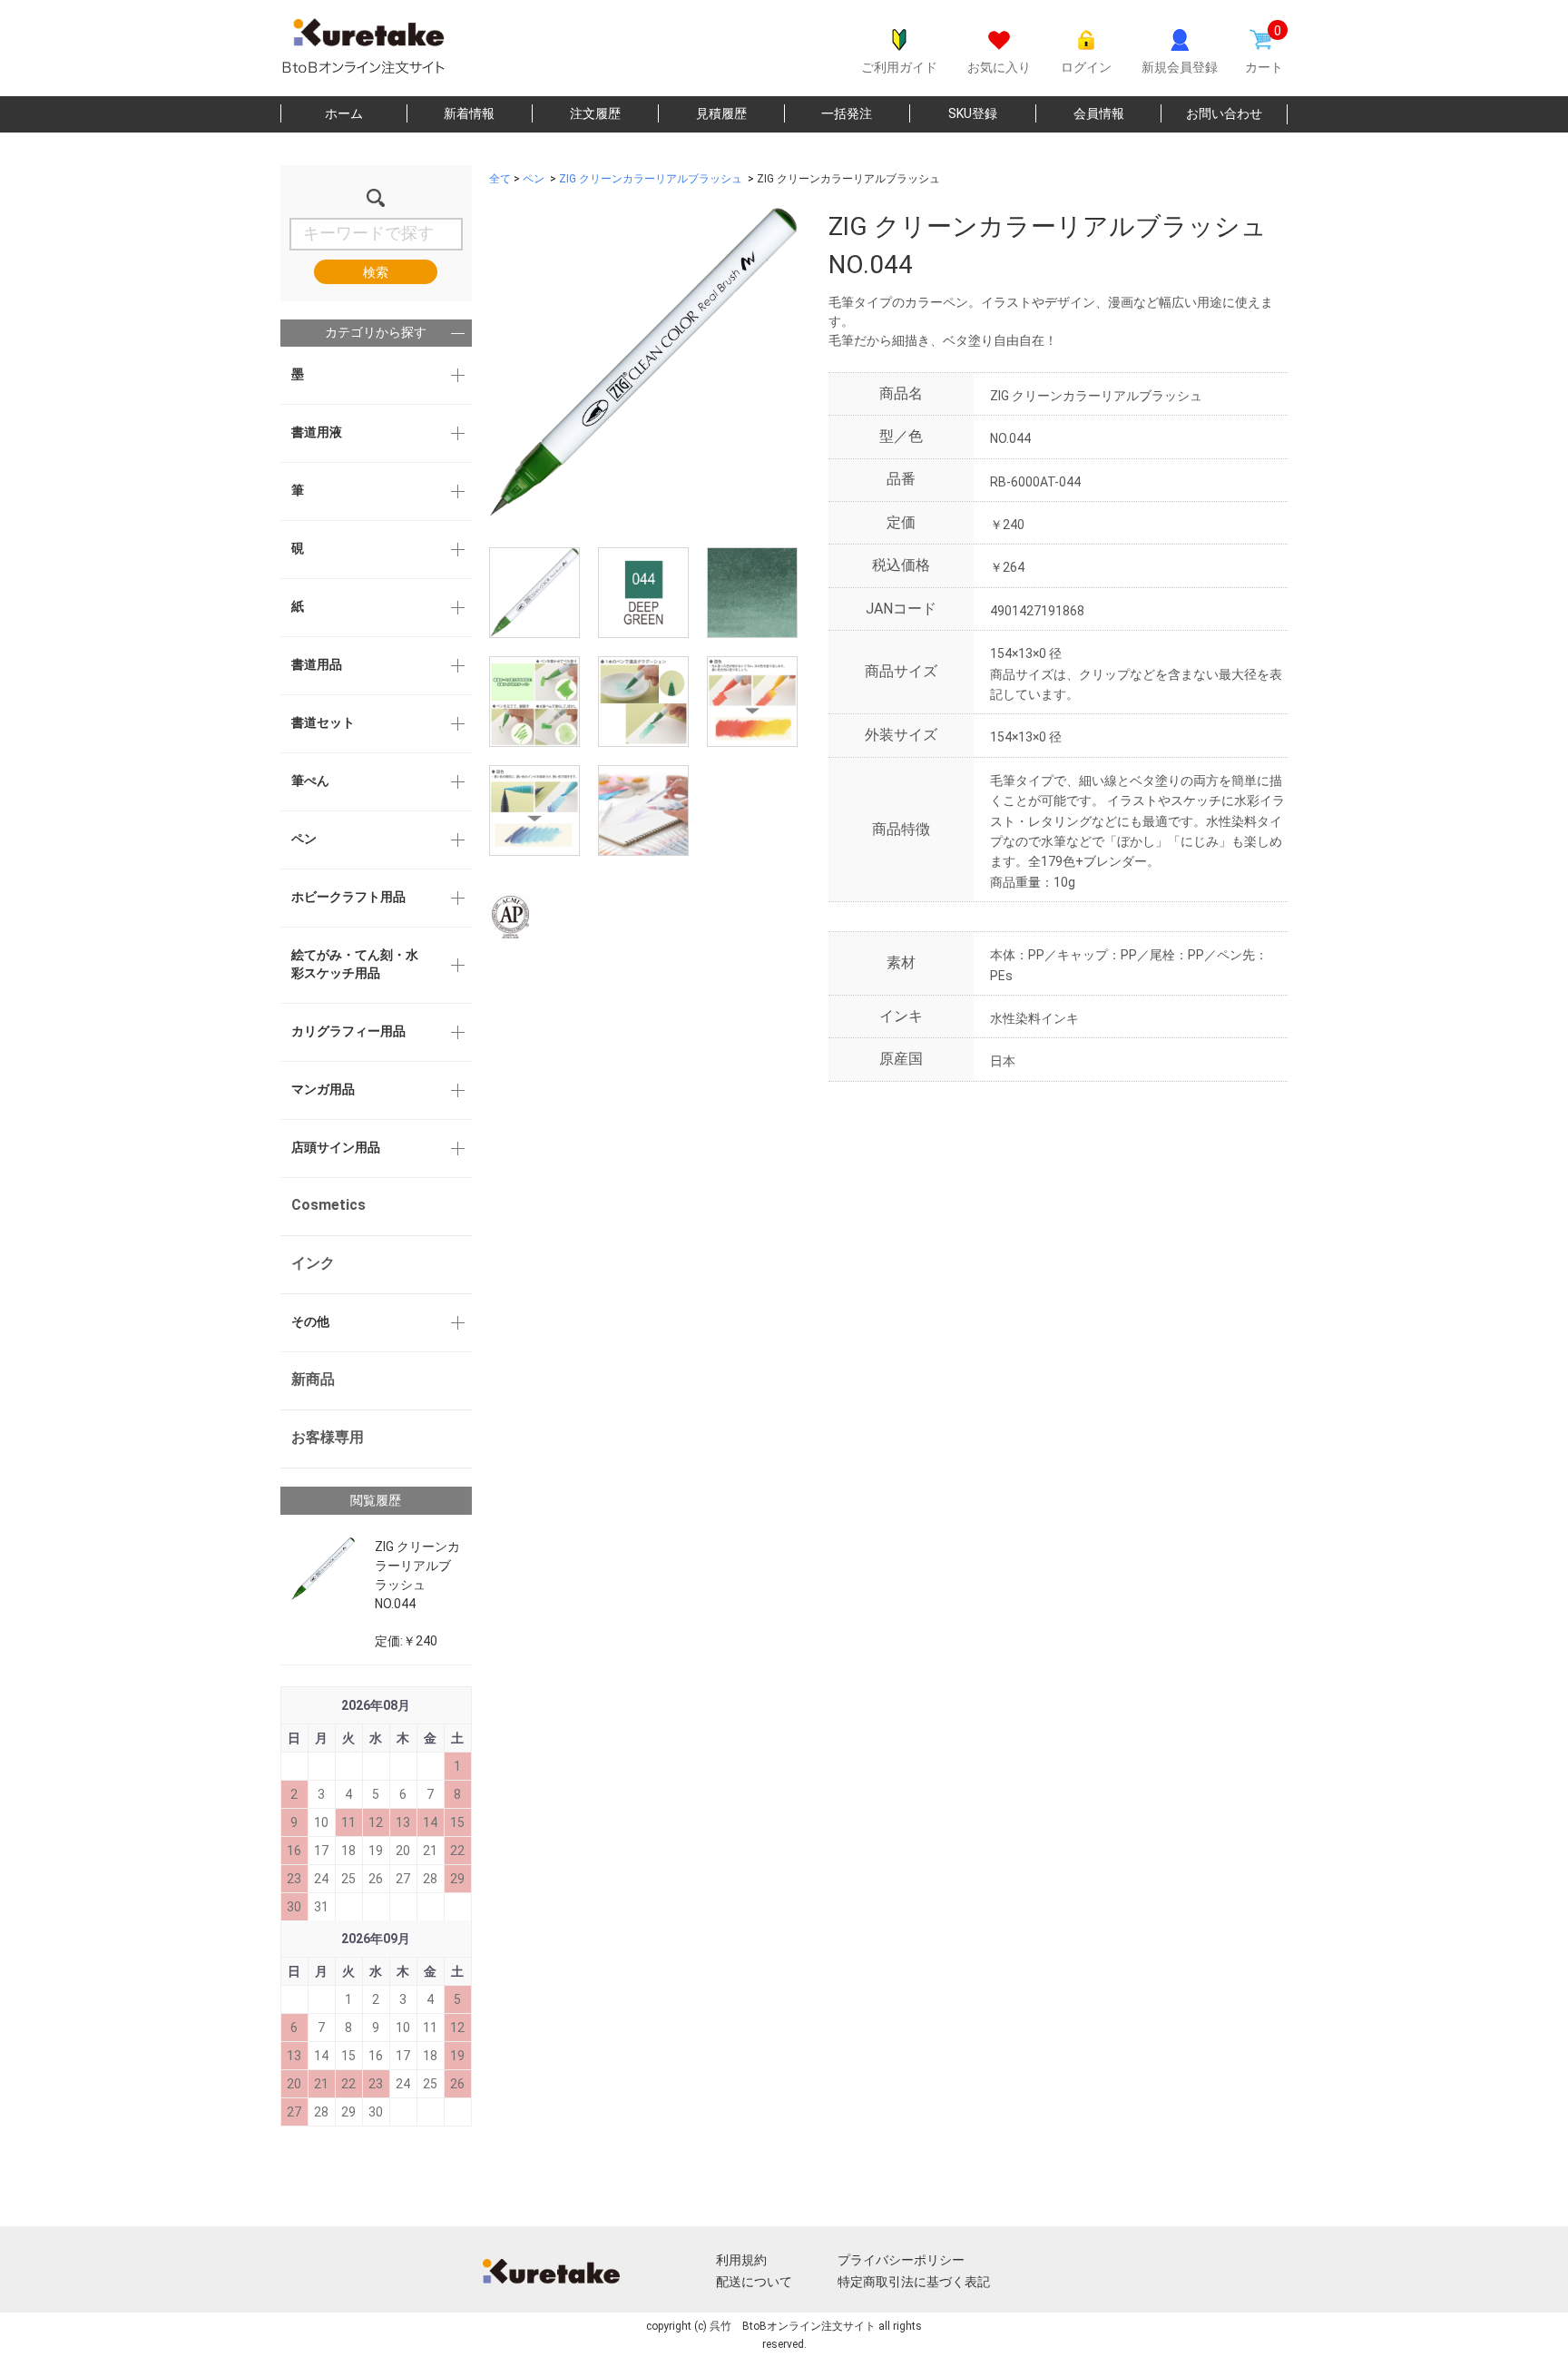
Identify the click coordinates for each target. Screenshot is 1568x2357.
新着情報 (469, 113)
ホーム (344, 113)
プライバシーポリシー (901, 2260)
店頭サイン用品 (336, 1147)
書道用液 (317, 432)
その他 (310, 1321)
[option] (643, 362)
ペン (304, 839)
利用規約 (741, 2260)
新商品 (313, 1379)
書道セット (323, 722)
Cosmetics (328, 1205)
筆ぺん (310, 781)
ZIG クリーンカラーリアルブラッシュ (651, 179)
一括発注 (847, 113)
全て (500, 179)
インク (313, 1263)
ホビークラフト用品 (348, 897)
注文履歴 (595, 113)
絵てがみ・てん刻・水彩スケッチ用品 (355, 964)
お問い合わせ (1224, 113)
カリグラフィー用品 (348, 1031)
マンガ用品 (323, 1089)
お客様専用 (328, 1437)
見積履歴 (721, 113)
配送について (754, 2282)
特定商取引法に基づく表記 (914, 2282)
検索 (376, 272)
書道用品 (317, 664)
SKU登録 (973, 113)
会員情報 (1099, 113)
